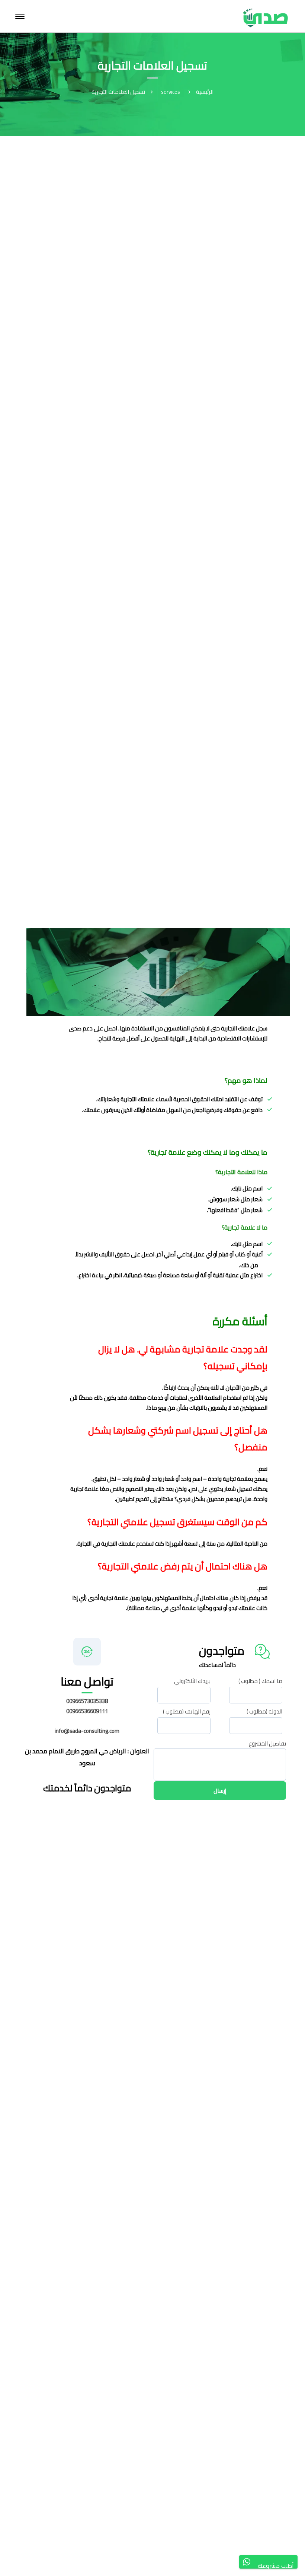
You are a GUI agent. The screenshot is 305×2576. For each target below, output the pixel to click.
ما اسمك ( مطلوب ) (260, 1684)
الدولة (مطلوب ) (264, 1714)
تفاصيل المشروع (267, 1744)
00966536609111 (87, 1711)
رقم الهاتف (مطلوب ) (187, 1714)
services (171, 92)
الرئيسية (205, 92)
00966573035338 (87, 1701)
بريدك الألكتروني (192, 1684)
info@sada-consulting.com (87, 1731)
